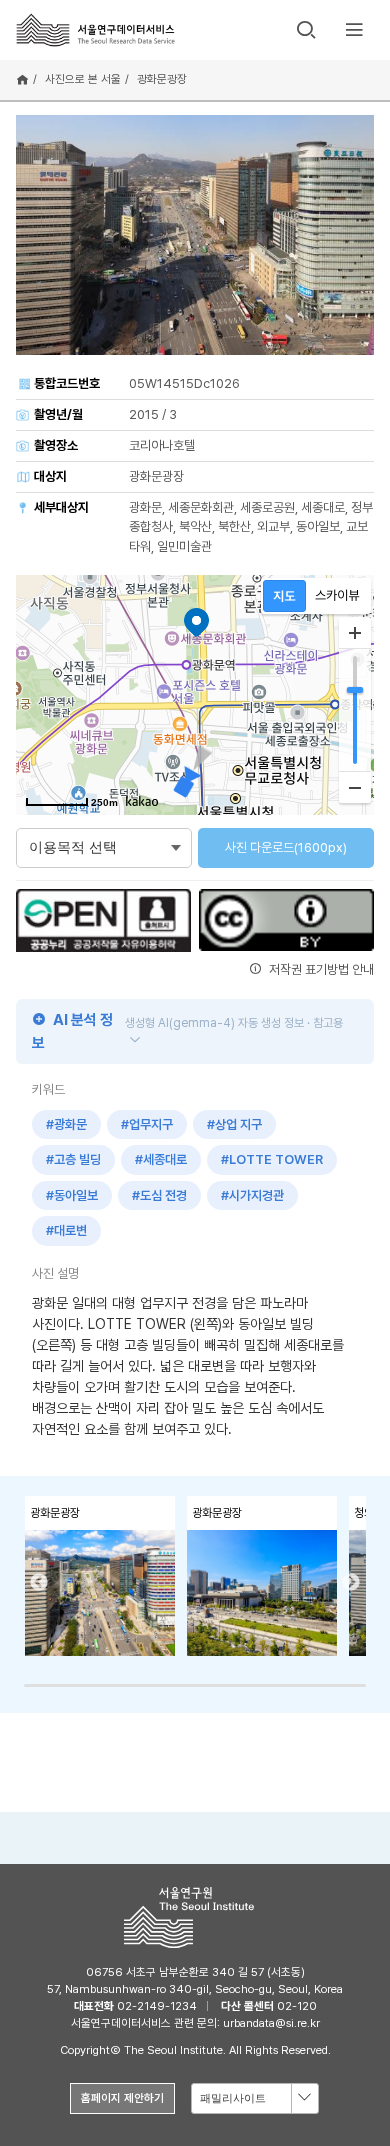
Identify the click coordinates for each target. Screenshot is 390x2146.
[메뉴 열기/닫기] (354, 30)
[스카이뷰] (337, 596)
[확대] (355, 633)
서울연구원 (195, 1917)
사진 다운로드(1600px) (286, 847)
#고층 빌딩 (73, 1159)
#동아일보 (72, 1195)
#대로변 (66, 1230)
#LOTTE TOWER (272, 1159)
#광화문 (66, 1124)
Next (351, 1583)
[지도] (284, 596)
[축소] (355, 787)
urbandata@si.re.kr (271, 2023)
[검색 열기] (306, 30)
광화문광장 (162, 79)
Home (22, 80)
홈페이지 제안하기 (122, 2098)
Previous (39, 1583)
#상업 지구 (234, 1124)
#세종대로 (161, 1159)
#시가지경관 (252, 1195)
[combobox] (255, 2098)
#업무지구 (147, 1124)
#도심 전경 (159, 1195)
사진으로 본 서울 (83, 79)
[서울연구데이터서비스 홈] (96, 29)
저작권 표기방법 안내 (320, 969)
